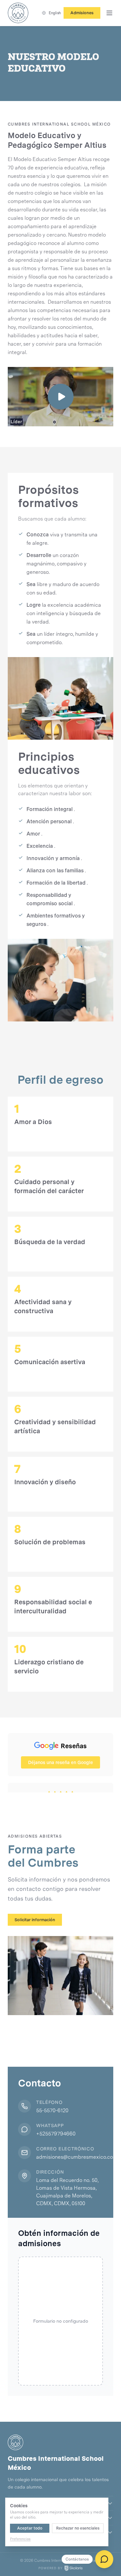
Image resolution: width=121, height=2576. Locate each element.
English (55, 13)
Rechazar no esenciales (78, 2528)
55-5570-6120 (52, 2110)
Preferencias (20, 2539)
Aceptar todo (30, 2528)
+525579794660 (56, 2134)
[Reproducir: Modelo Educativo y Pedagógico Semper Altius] (60, 397)
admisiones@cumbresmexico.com (77, 2157)
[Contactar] (104, 2559)
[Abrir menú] (109, 13)
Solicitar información (35, 1920)
